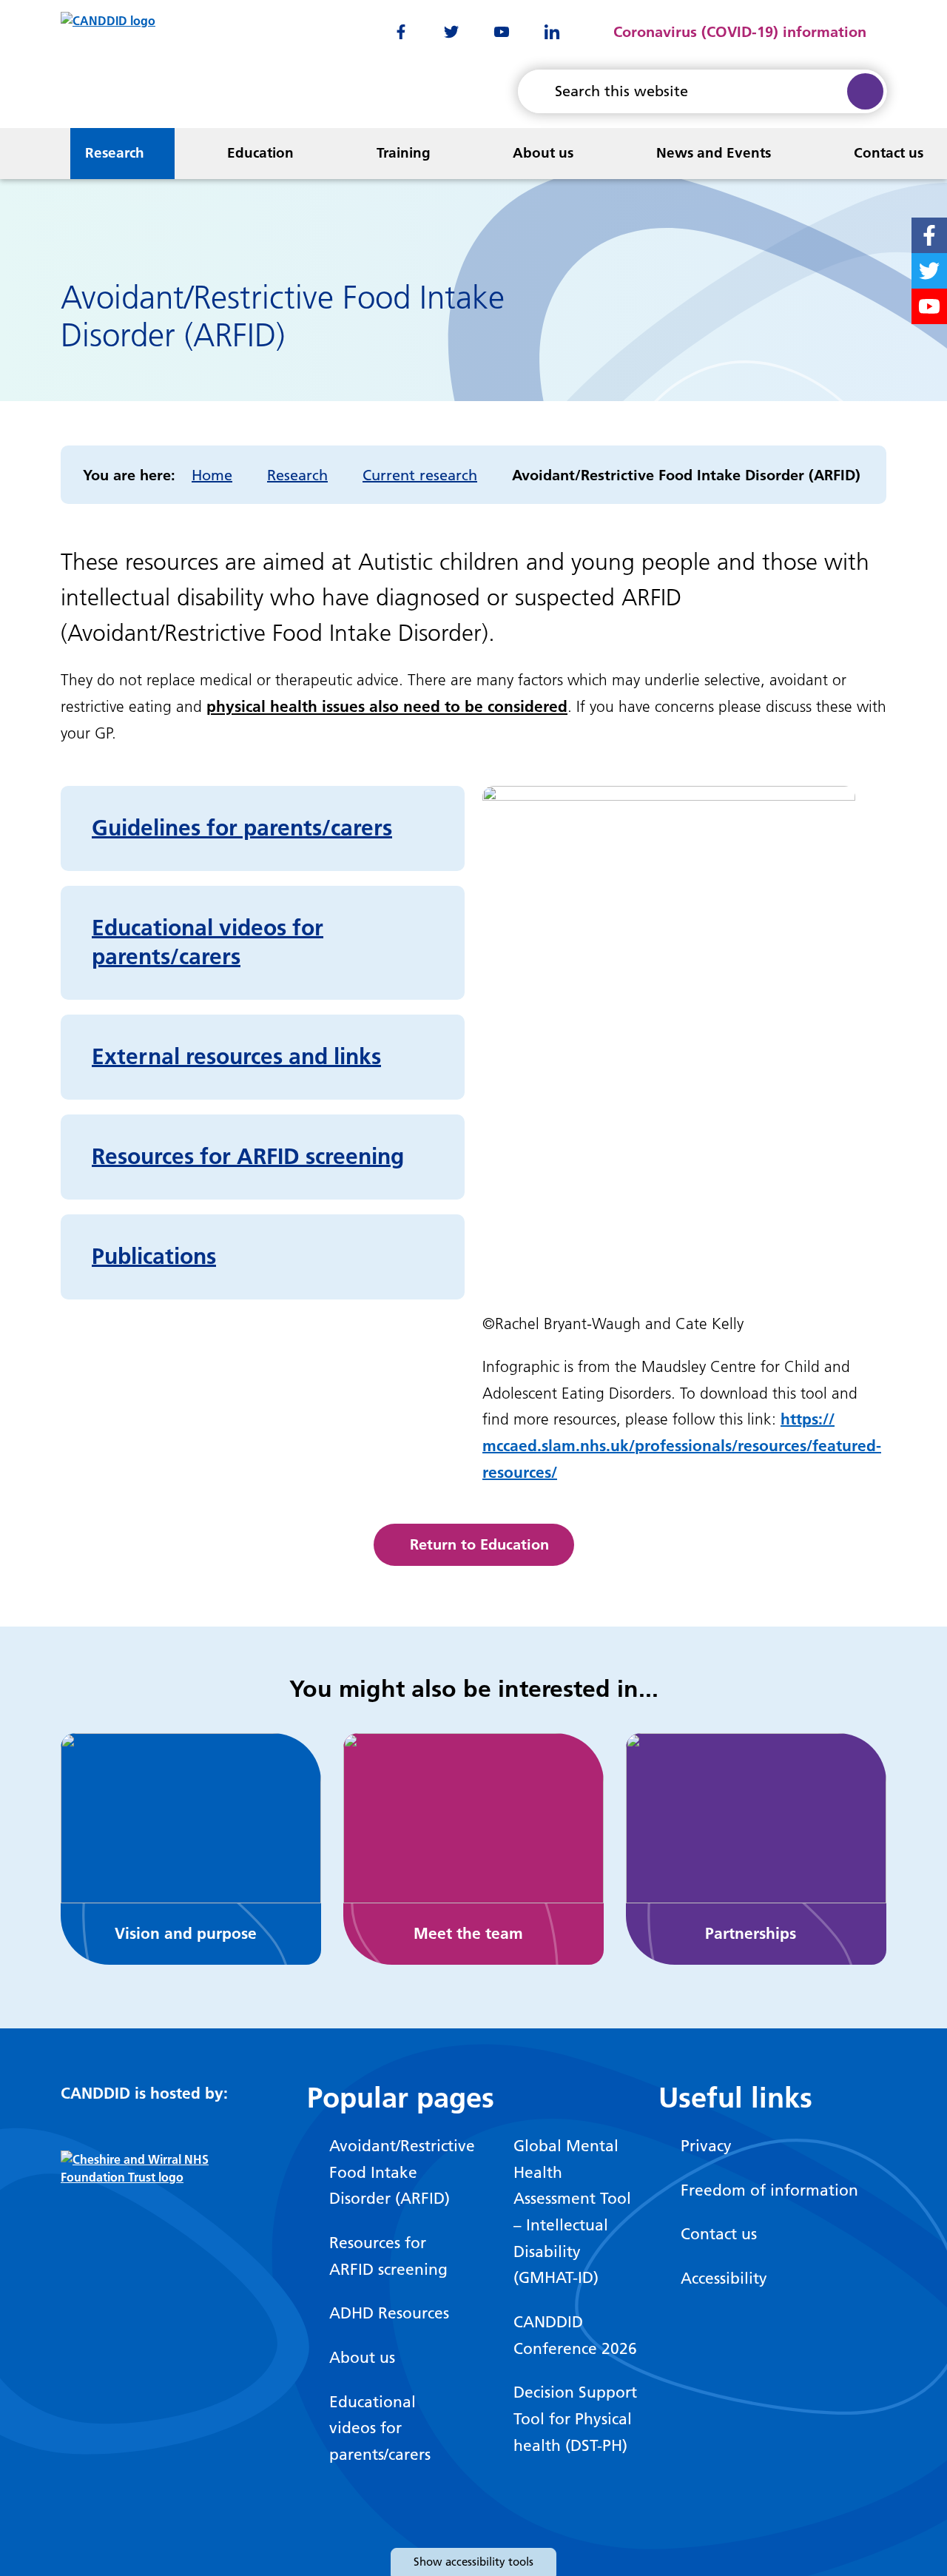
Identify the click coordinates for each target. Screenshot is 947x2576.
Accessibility (724, 2278)
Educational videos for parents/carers (380, 2428)
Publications (154, 1257)
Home (212, 475)
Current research (420, 475)
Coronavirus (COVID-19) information (740, 32)
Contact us (889, 153)
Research (115, 153)
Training (404, 153)
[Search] (865, 91)
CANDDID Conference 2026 (575, 2335)
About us (543, 153)
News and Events (714, 153)
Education (260, 153)
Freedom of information (769, 2190)
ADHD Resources (389, 2313)
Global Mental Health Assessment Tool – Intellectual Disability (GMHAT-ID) (572, 2212)
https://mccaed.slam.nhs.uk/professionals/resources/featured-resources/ (682, 1445)
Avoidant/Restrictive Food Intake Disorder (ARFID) (393, 2172)
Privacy (706, 2146)
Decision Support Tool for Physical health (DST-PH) (575, 2418)
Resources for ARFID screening (248, 1157)
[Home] (21, 154)
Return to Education (479, 1544)
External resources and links (236, 1057)
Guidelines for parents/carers (242, 828)
